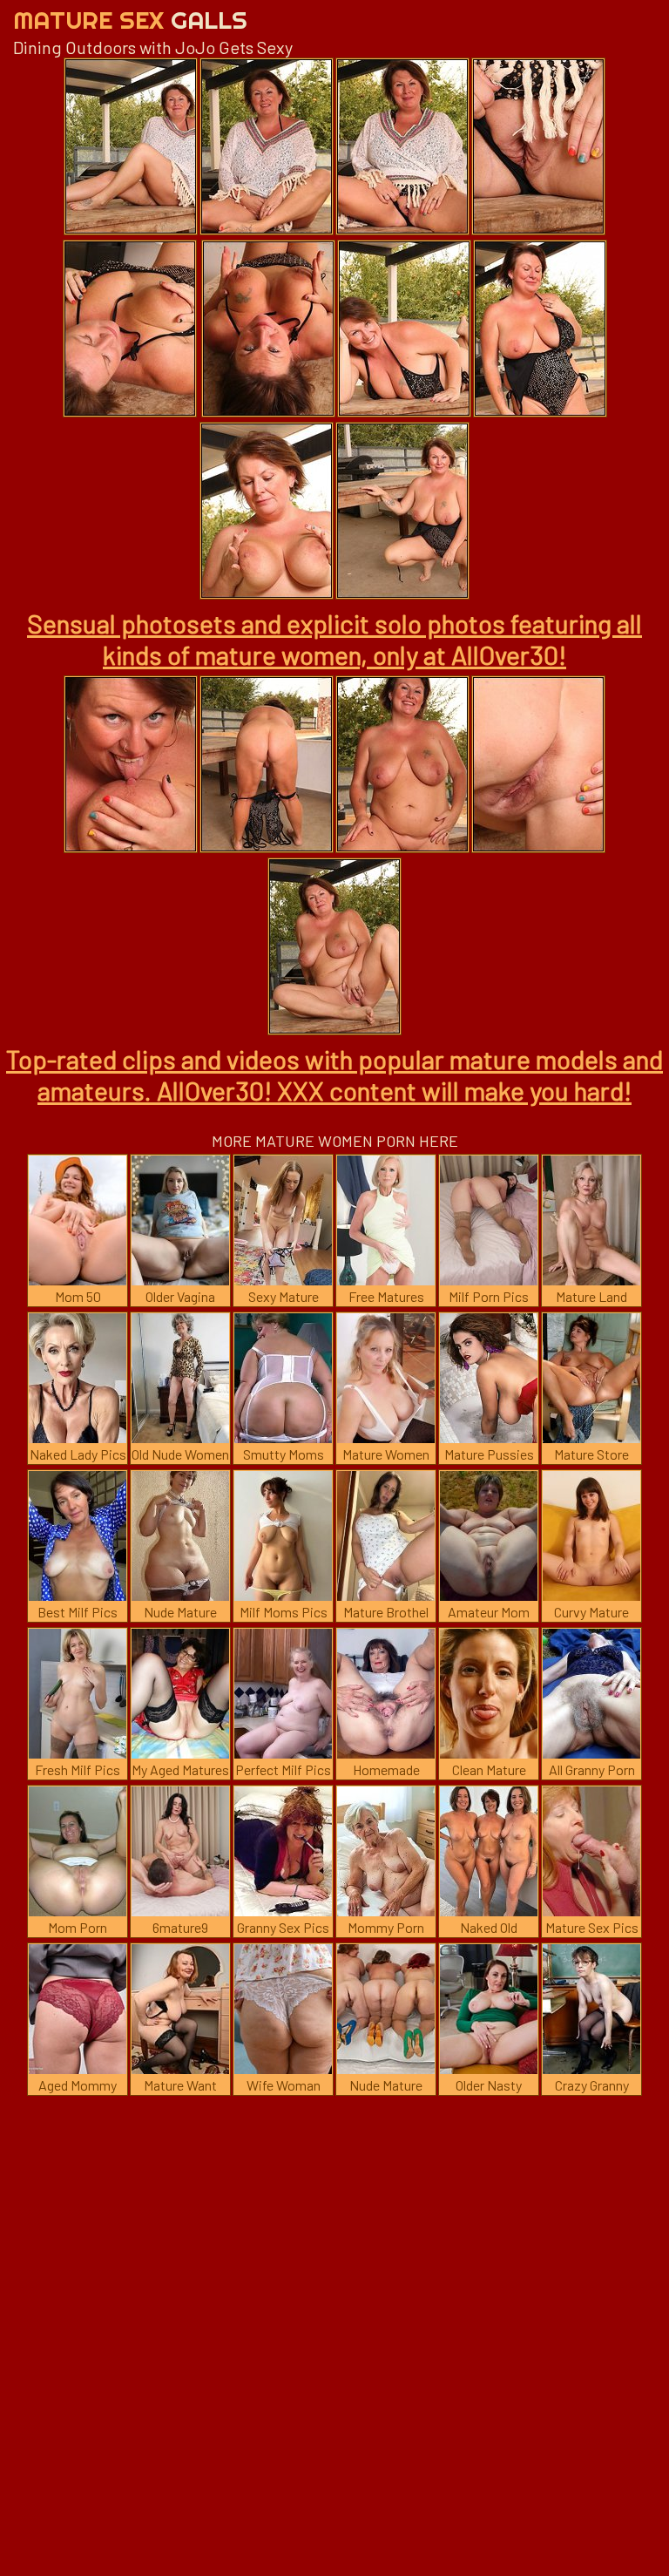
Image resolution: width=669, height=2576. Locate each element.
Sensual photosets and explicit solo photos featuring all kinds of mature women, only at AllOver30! (334, 639)
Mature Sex (130, 20)
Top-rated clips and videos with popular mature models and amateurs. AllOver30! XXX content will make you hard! (334, 1074)
